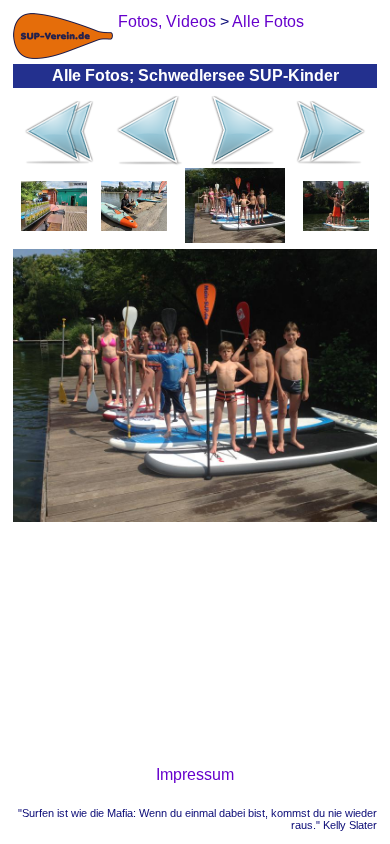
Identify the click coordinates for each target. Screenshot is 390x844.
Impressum (195, 774)
